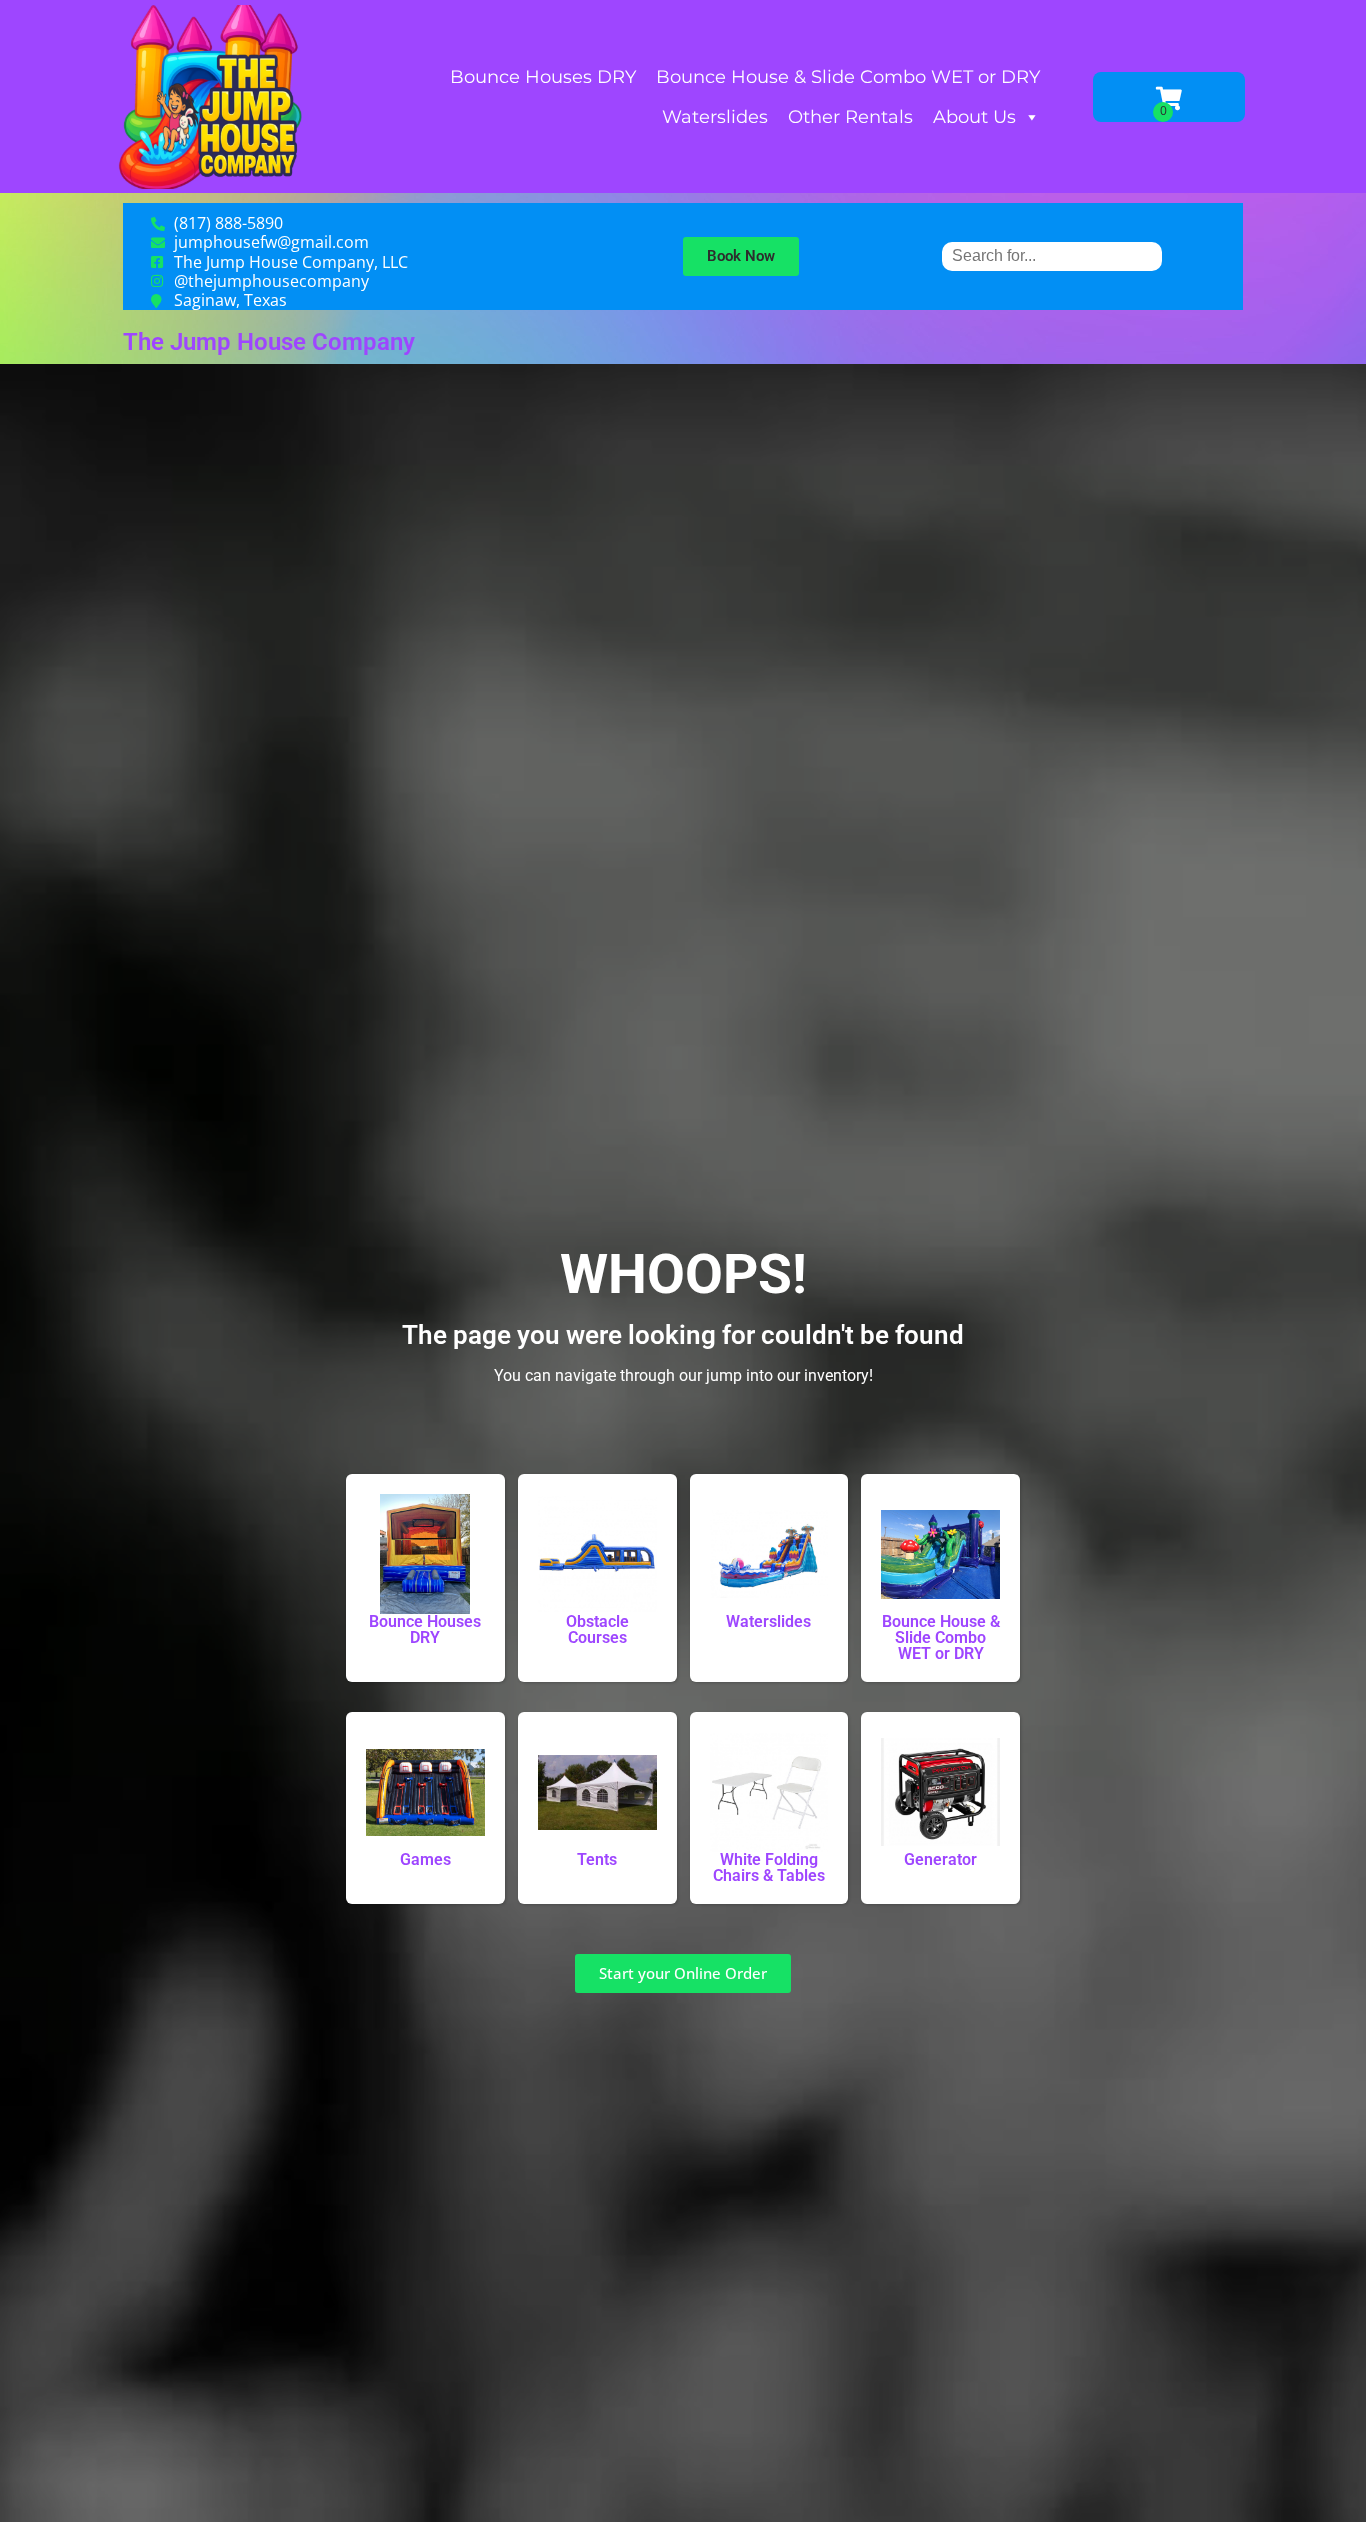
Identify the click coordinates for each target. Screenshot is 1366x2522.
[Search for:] (1052, 255)
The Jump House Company (269, 342)
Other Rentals (850, 117)
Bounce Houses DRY (543, 77)
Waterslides (715, 117)
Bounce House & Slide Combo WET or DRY (848, 77)
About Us (974, 117)
